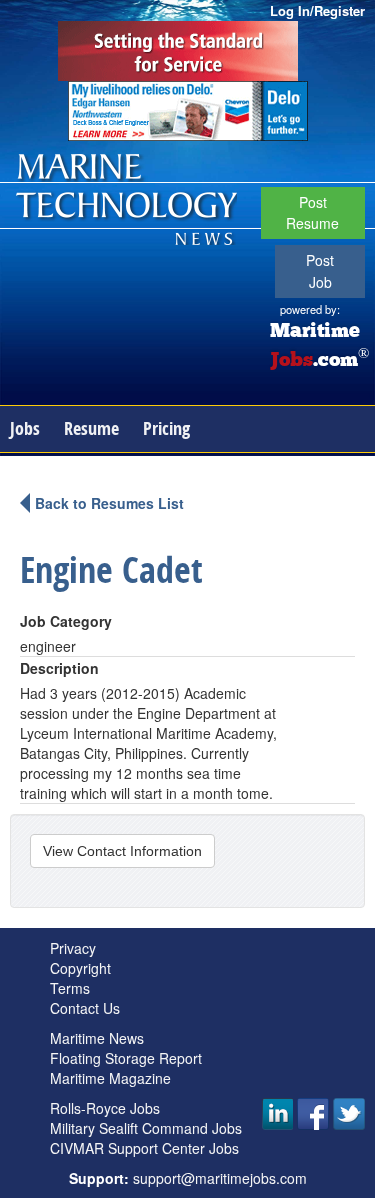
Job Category (66, 621)
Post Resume (312, 212)
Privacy (73, 948)
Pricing (166, 428)
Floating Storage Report (126, 1058)
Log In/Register (317, 10)
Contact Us (85, 1008)
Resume (91, 428)
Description (59, 668)
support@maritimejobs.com (220, 1178)
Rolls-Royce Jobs (105, 1108)
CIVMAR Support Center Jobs (144, 1148)
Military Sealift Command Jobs (146, 1128)
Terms (70, 988)
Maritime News (97, 1038)
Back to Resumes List (109, 503)
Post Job (320, 270)
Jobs (25, 428)
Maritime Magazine (110, 1078)
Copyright (80, 968)
